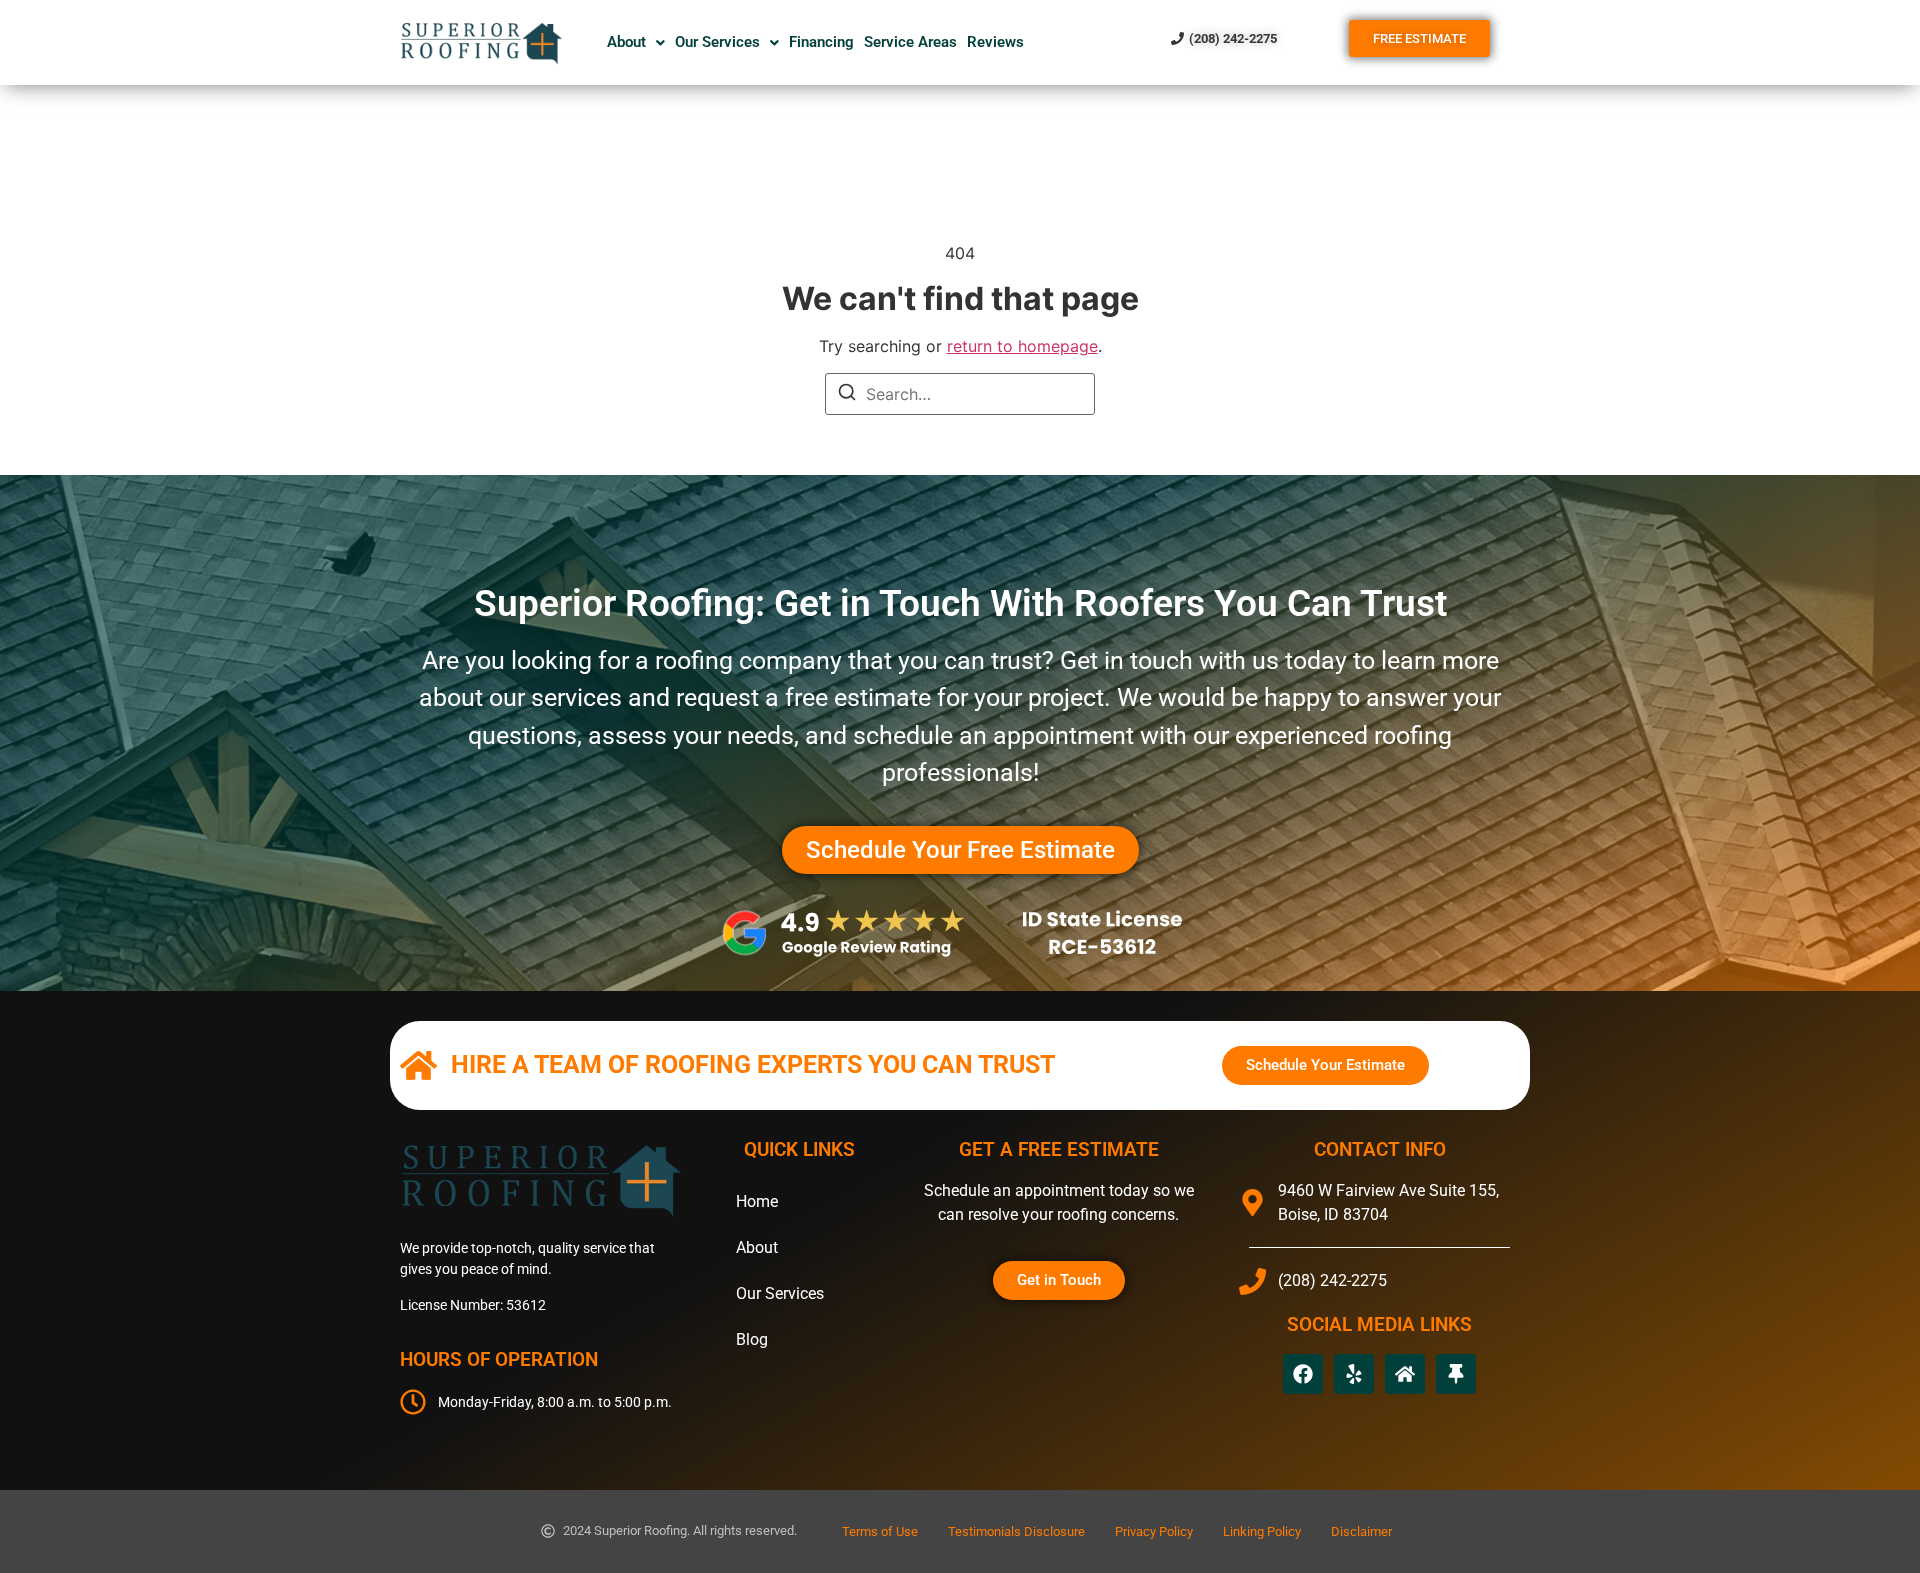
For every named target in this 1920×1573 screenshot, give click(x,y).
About (626, 42)
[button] (636, 42)
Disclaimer (1361, 1531)
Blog (752, 1339)
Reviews (995, 42)
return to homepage (1022, 346)
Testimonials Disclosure (1016, 1531)
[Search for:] (960, 394)
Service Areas (910, 42)
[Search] (847, 395)
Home (757, 1201)
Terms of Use (880, 1531)
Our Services (717, 42)
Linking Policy (1262, 1531)
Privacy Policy (1154, 1531)
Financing (821, 42)
